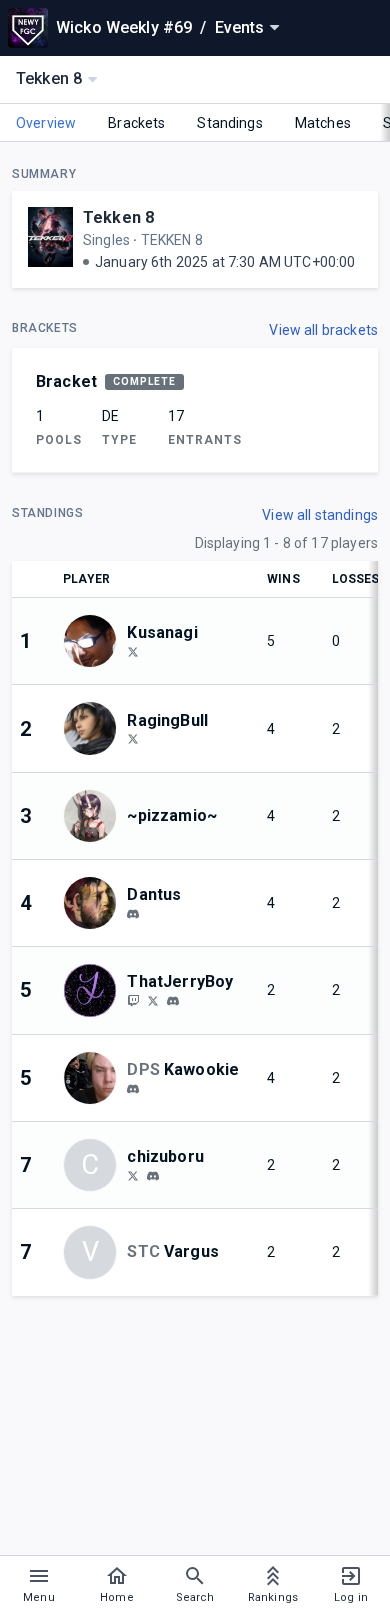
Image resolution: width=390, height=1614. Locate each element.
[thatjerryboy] (153, 1000)
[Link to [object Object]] (95, 641)
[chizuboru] (133, 1175)
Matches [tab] (323, 123)
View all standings (320, 515)
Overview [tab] (46, 123)
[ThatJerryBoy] (133, 1000)
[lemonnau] (133, 1089)
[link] (133, 913)
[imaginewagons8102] (133, 914)
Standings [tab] (229, 123)
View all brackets (323, 330)
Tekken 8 (118, 217)
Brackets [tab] (136, 123)
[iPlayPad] (133, 651)
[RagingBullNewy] (133, 739)
